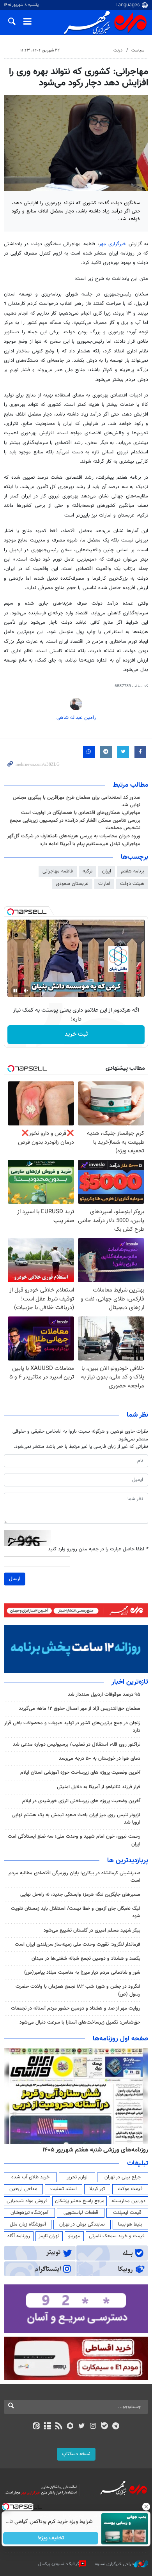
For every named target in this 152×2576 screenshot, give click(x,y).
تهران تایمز (49, 2236)
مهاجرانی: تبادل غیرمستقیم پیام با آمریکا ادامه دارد (90, 844)
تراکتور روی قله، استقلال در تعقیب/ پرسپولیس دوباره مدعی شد (77, 1744)
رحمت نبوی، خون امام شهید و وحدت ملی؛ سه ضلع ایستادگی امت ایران (74, 1840)
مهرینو (74, 2236)
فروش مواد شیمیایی (27, 2201)
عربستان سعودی (72, 884)
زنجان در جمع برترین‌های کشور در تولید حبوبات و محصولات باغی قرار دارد (72, 1727)
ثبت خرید (76, 1034)
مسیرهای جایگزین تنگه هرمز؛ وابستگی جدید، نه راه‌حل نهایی (80, 1895)
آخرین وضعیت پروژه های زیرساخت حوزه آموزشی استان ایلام (80, 1773)
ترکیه (87, 871)
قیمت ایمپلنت (127, 2213)
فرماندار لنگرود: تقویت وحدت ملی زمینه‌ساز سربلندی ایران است (78, 1944)
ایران (107, 871)
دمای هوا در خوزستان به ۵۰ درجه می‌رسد (100, 1759)
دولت (118, 50)
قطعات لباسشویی (81, 2213)
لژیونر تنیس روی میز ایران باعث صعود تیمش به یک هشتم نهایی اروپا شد (76, 1819)
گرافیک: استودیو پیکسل (59, 2564)
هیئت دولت (132, 884)
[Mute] (26, 991)
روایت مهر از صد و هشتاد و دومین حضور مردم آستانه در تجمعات (76, 2008)
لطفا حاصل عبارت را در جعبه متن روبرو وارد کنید (98, 1549)
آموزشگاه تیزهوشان (29, 2213)
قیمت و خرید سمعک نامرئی (117, 2236)
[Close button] (146, 2507)
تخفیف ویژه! (51, 2538)
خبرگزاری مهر (114, 244)
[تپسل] (11, 912)
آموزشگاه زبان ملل (28, 2224)
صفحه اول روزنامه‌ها (120, 2039)
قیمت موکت (130, 2189)
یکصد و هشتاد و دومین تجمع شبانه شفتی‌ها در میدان (86, 1959)
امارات (104, 884)
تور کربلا (97, 2189)
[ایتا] (36, 2427)
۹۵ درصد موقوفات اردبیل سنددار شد (104, 1695)
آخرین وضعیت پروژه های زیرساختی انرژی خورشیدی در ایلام (81, 1801)
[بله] (104, 2427)
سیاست (138, 50)
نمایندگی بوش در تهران (82, 2224)
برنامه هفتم (133, 871)
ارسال (15, 1579)
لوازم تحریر (77, 2177)
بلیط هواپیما (130, 2224)
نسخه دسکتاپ (76, 2454)
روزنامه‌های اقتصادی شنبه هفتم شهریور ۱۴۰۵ (89, 2150)
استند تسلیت (64, 2189)
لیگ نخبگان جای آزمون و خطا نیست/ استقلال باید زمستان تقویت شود (76, 1912)
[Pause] (15, 991)
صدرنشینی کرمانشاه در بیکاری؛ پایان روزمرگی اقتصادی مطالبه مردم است (74, 1877)
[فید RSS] (59, 2427)
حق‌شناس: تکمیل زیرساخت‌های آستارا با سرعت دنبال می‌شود (80, 2022)
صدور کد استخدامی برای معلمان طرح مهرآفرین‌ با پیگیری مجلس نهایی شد (77, 801)
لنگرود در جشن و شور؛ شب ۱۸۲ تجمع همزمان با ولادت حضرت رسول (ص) (78, 1990)
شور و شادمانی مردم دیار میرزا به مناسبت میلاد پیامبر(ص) (82, 1973)
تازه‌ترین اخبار (130, 1682)
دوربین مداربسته (128, 2201)
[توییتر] (82, 2427)
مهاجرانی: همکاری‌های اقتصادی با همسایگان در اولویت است (81, 813)
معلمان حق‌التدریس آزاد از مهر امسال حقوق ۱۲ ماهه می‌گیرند (80, 1709)
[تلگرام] (116, 2427)
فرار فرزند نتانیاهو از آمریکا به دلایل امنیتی (99, 1787)
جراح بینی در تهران (123, 2177)
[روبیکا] (70, 2427)
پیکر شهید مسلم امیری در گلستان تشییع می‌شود (92, 1930)
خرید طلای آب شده (30, 2177)
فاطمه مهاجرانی (58, 871)
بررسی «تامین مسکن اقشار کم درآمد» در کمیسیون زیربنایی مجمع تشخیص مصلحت (75, 824)
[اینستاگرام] (93, 2427)
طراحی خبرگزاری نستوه (115, 2564)
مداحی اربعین (23, 2189)
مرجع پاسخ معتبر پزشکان (80, 2201)
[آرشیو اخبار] (47, 2427)
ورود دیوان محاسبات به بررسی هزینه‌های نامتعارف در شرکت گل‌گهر (74, 836)
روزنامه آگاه (19, 2236)
